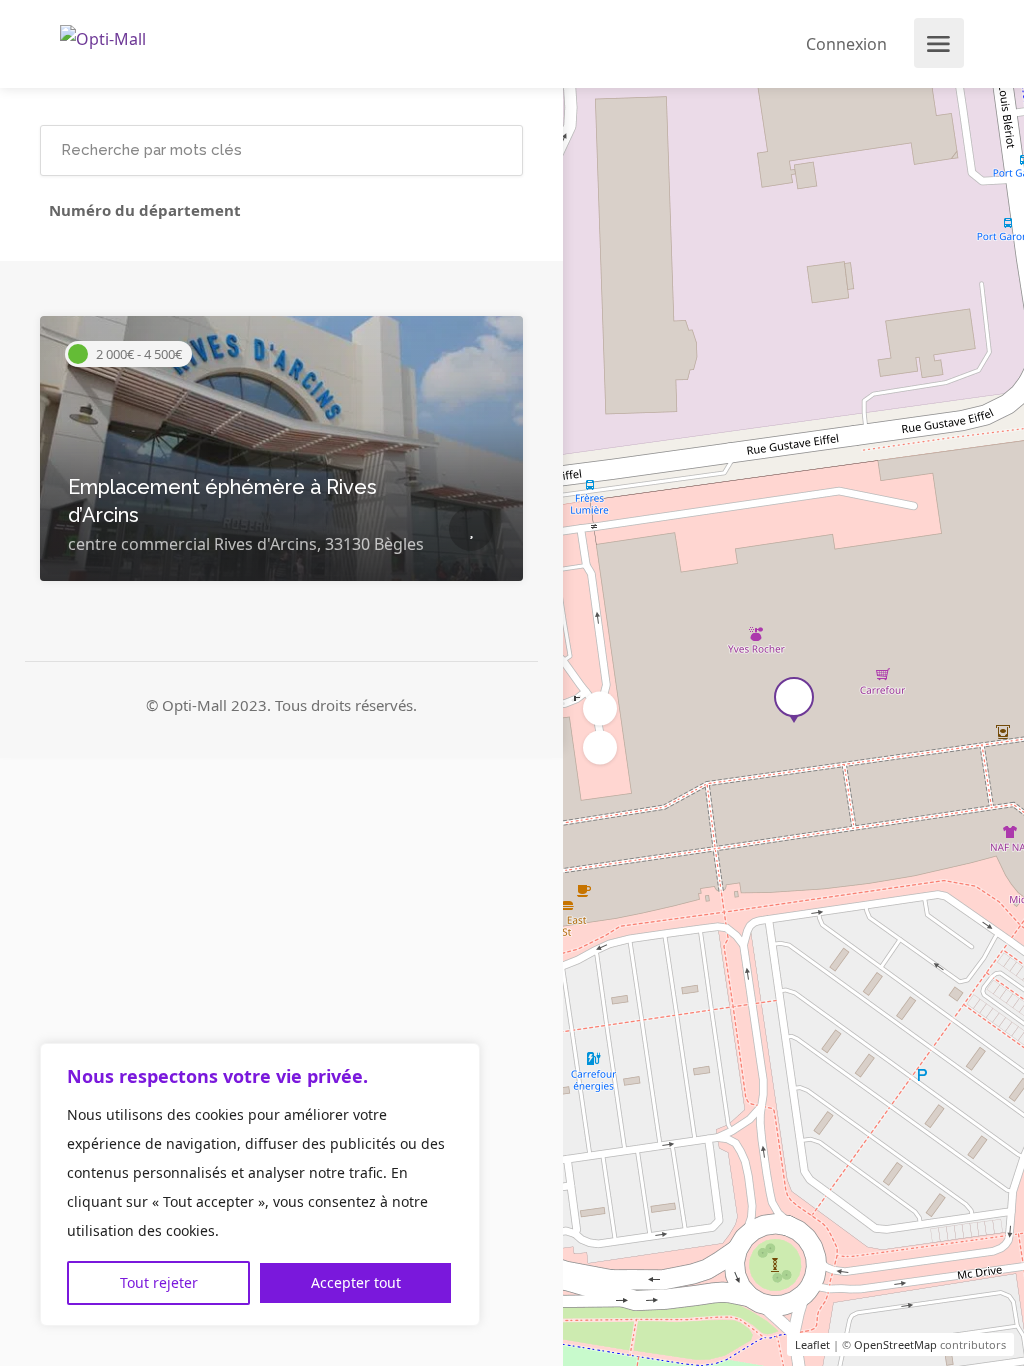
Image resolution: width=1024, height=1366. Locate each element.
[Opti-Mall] (103, 37)
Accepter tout (356, 1282)
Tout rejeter (159, 1282)
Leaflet (812, 1344)
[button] (600, 748)
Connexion (844, 44)
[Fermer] (459, 1060)
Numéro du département (145, 210)
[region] (260, 1184)
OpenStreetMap (895, 1344)
